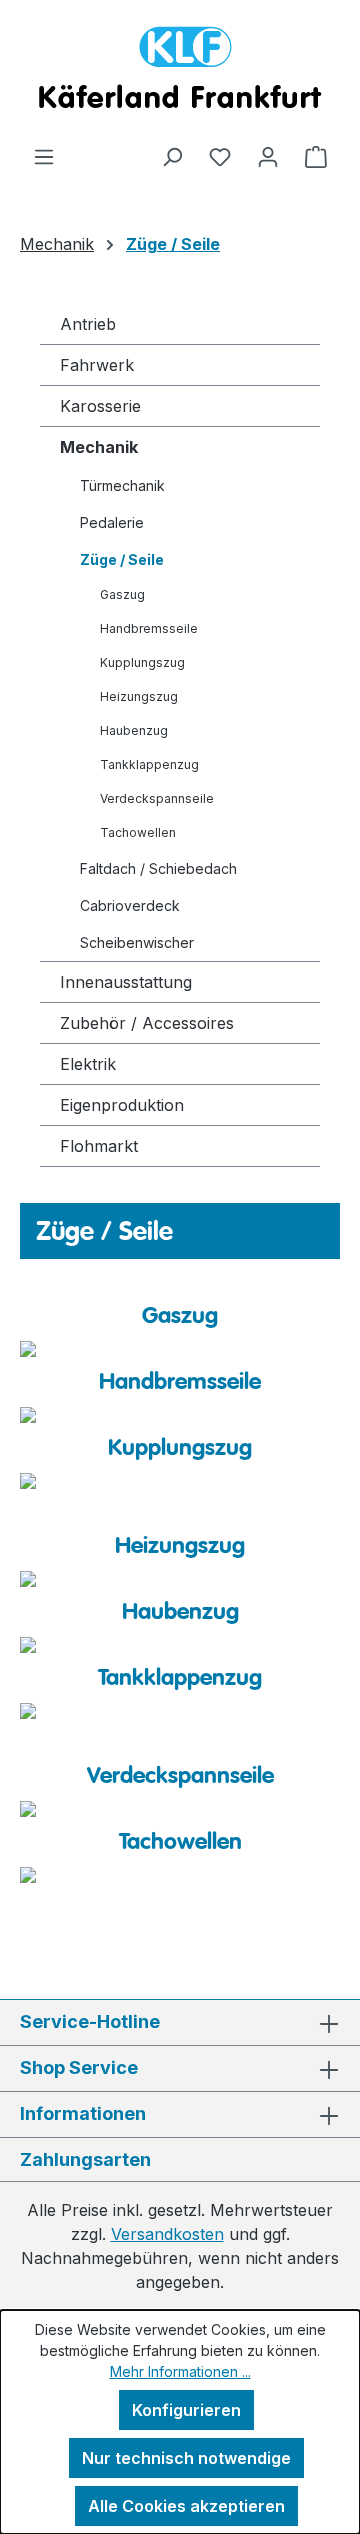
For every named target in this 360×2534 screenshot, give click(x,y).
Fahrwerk (97, 365)
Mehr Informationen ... (180, 2371)
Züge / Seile (122, 559)
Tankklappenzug (149, 764)
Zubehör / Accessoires (147, 1023)
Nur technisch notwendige (186, 2458)
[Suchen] (172, 156)
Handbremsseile (149, 628)
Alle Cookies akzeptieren (186, 2506)
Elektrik (88, 1064)
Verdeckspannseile (157, 798)
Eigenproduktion (122, 1105)
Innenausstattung (126, 982)
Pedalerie (112, 522)
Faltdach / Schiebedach (158, 868)
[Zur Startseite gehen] (180, 72)
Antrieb (88, 324)
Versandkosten (167, 2234)
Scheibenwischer (137, 942)
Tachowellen (138, 832)
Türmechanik (122, 485)
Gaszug (122, 594)
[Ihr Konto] (268, 156)
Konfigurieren (186, 2410)
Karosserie (100, 406)
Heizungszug (139, 696)
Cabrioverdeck (130, 905)
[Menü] (44, 156)
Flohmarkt (99, 1146)
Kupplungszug (142, 662)
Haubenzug (134, 730)
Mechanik (99, 447)
